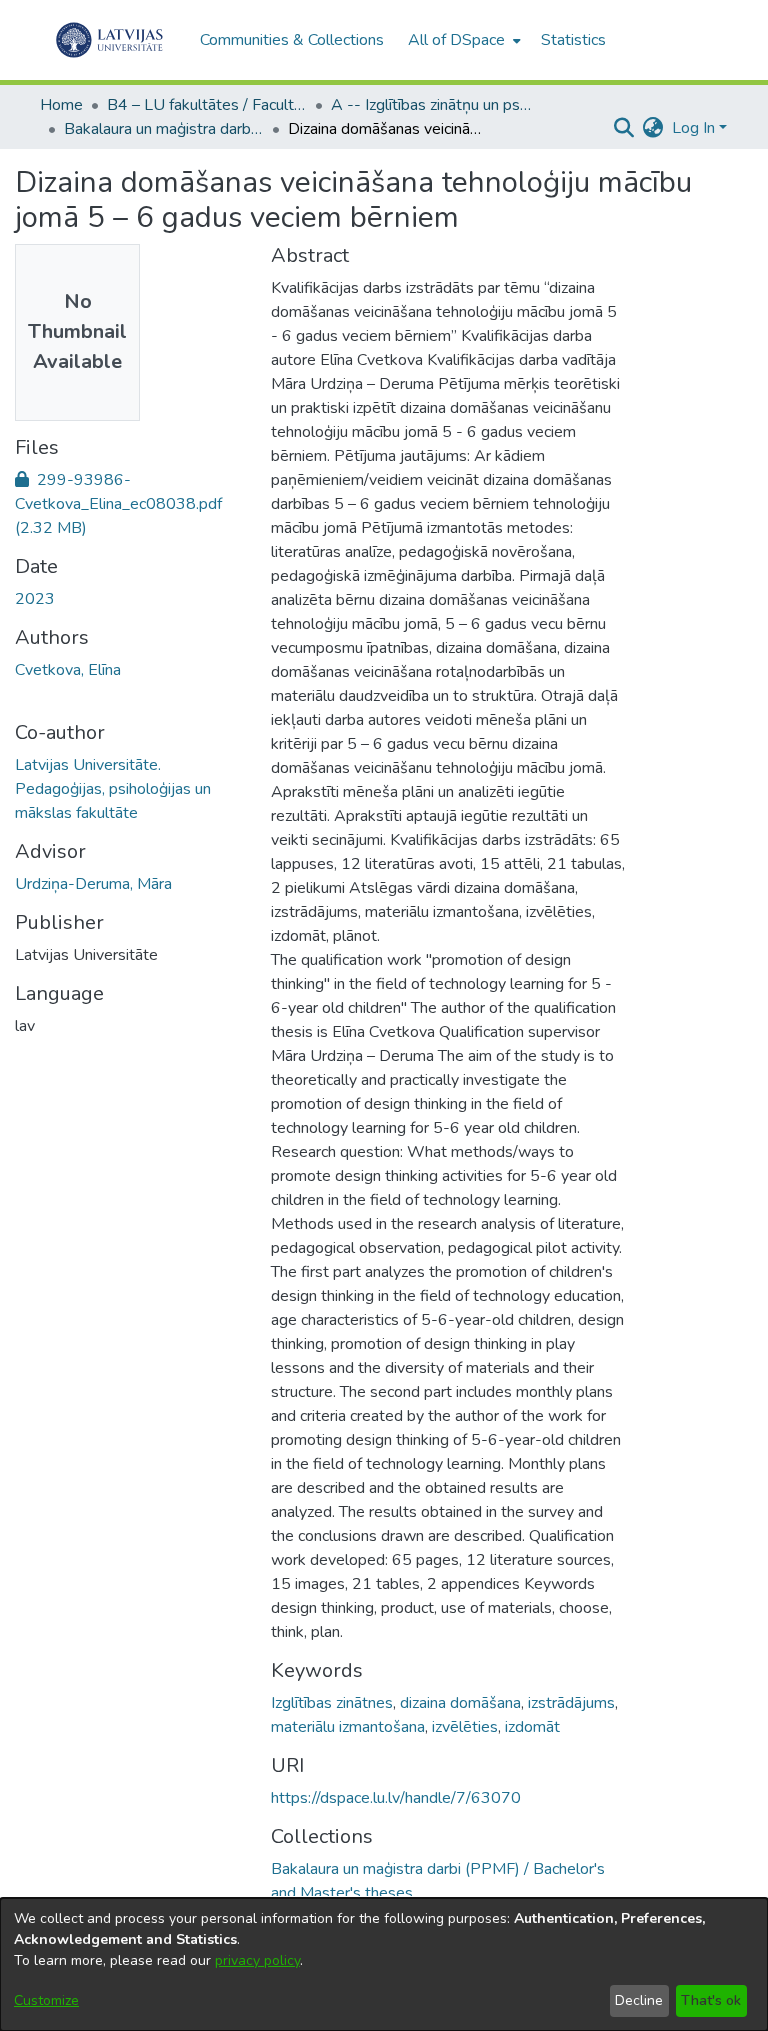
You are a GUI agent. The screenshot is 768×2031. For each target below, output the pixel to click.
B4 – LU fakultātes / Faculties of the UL (207, 105)
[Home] (109, 40)
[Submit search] (624, 128)
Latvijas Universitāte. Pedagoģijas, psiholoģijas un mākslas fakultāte (113, 789)
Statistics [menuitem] (573, 40)
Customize (46, 2000)
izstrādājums (571, 1703)
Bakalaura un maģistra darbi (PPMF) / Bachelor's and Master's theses (164, 129)
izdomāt (532, 1727)
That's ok (711, 2000)
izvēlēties (465, 1727)
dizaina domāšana (460, 1703)
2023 (35, 599)
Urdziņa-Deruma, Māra (93, 884)
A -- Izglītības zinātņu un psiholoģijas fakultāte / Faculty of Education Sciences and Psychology (431, 105)
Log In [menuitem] (693, 128)
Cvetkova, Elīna (68, 670)
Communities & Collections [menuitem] (292, 40)
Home (61, 105)
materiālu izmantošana (348, 1727)
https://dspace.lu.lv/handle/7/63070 (396, 1798)
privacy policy (257, 1960)
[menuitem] (462, 40)
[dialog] (384, 1964)
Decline (639, 2000)
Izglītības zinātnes (332, 1703)
